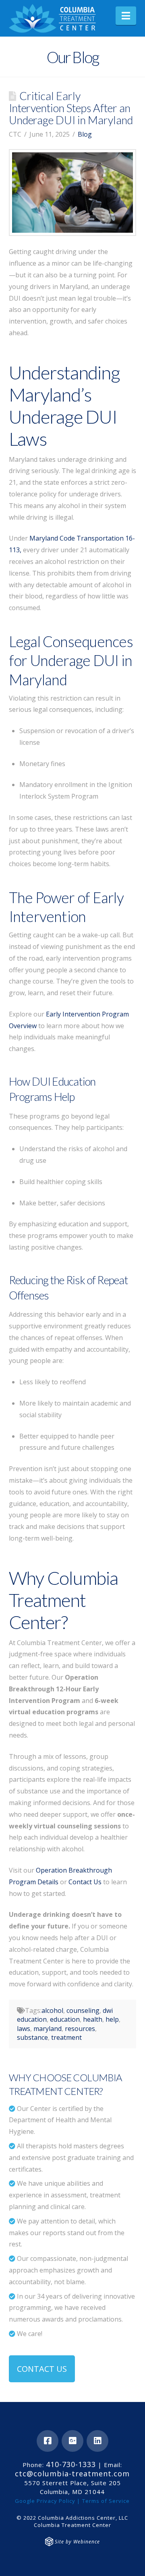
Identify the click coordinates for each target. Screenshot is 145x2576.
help (112, 2019)
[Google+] (72, 2441)
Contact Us (85, 1882)
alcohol (52, 2010)
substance (32, 2037)
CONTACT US (42, 2369)
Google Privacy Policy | (48, 2501)
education (65, 2019)
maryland (48, 2029)
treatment (66, 2037)
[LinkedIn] (97, 2441)
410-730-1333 (71, 2464)
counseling (83, 2010)
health (93, 2019)
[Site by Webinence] (49, 2542)
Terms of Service (106, 2501)
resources (80, 2029)
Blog (85, 134)
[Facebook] (48, 2441)
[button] (126, 16)
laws (24, 2029)
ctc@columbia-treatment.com (72, 2474)
